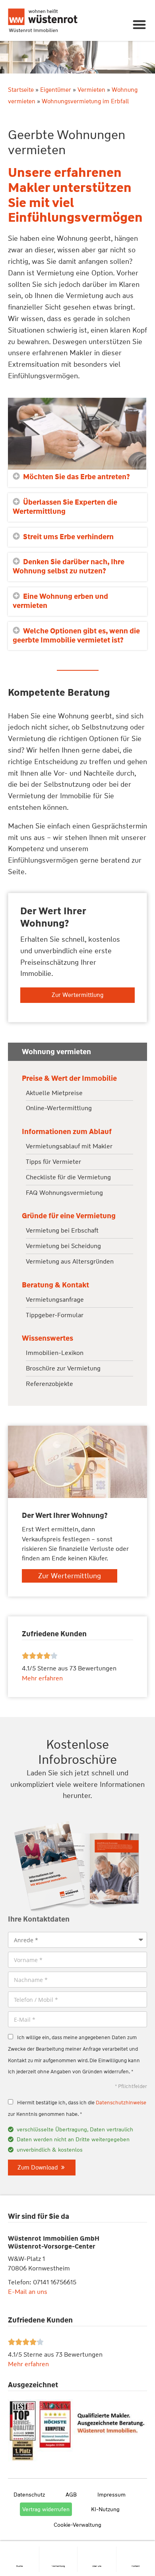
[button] (140, 24)
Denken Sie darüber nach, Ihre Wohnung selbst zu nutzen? (69, 566)
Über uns (97, 2566)
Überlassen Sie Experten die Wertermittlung (65, 507)
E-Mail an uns (28, 2292)
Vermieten (91, 90)
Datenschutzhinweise (121, 2103)
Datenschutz (29, 2495)
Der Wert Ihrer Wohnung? (53, 917)
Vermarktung (58, 2566)
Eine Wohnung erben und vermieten (60, 601)
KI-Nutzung (105, 2509)
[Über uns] (97, 2550)
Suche (19, 2566)
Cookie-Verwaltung (77, 2525)
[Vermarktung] (58, 2550)
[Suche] (19, 2550)
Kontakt (136, 2566)
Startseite (21, 90)
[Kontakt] (136, 2550)
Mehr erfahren (28, 2364)
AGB (71, 2495)
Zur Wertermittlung (77, 995)
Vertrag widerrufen (46, 2509)
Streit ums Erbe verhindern (68, 537)
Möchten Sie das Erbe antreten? (77, 477)
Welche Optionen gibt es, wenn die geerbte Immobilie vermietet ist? (76, 636)
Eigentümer (56, 90)
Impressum (111, 2495)
